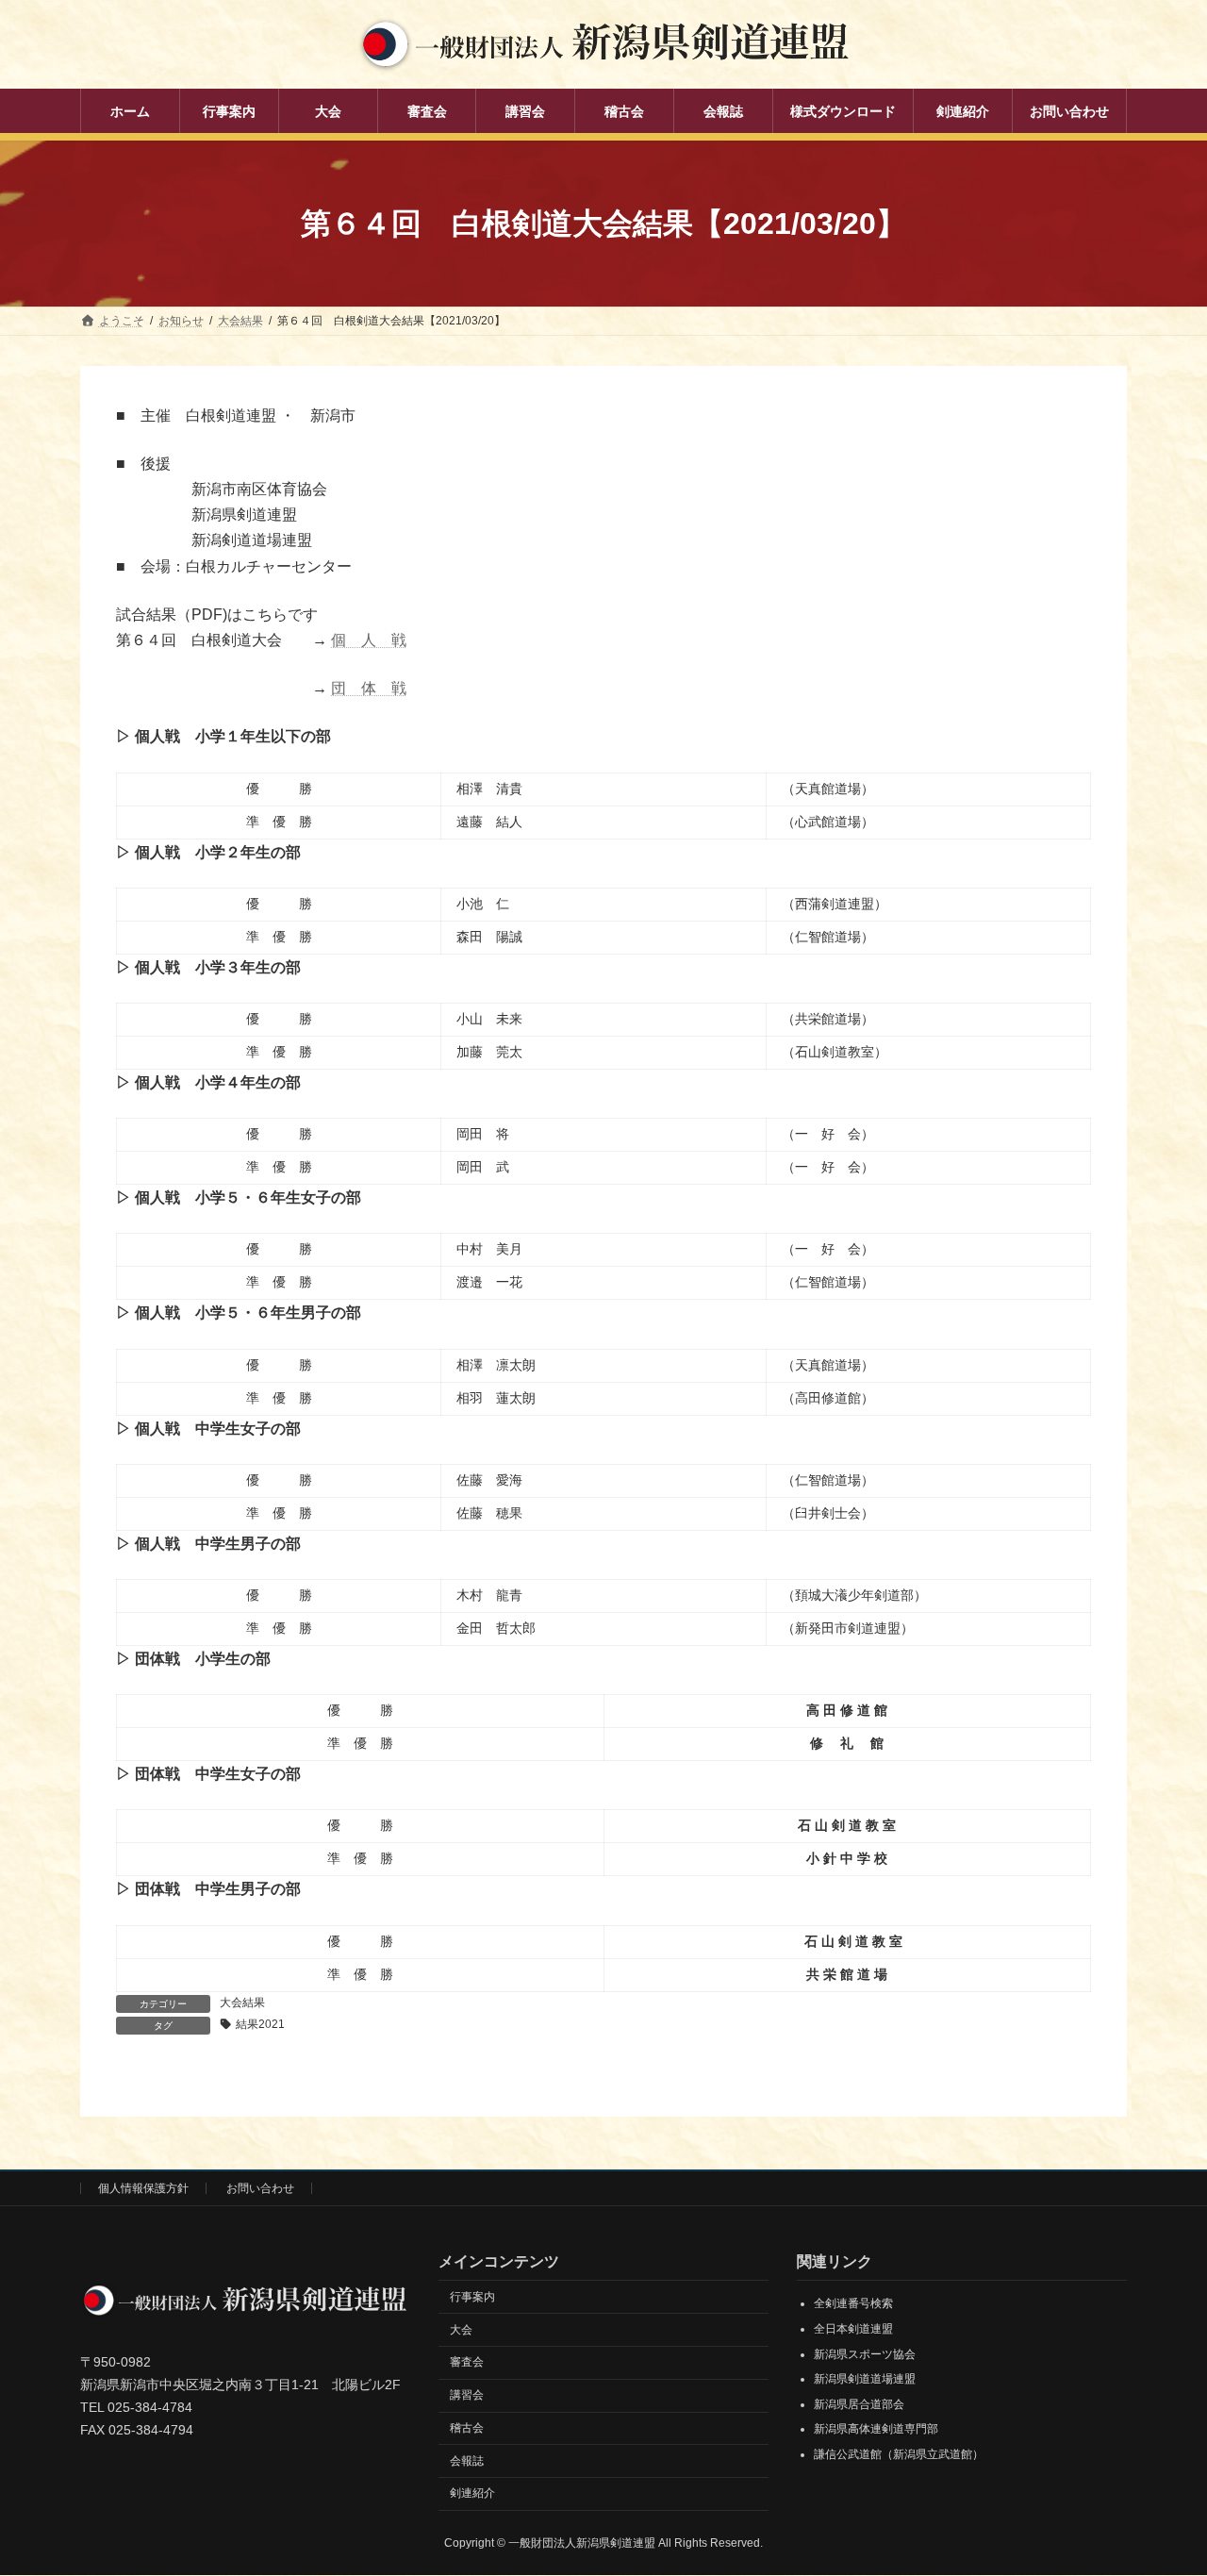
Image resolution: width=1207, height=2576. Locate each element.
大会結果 (242, 2003)
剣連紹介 (472, 2494)
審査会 (467, 2363)
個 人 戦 (369, 640)
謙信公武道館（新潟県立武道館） (899, 2454)
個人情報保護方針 (143, 2188)
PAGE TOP (1160, 2481)
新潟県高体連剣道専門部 (876, 2430)
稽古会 (467, 2428)
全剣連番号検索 (853, 2304)
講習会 (467, 2396)
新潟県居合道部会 (859, 2404)
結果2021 (260, 2024)
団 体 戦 (369, 688)
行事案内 (472, 2297)
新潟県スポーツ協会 (865, 2354)
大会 (461, 2330)
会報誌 (467, 2461)
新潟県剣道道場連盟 (865, 2380)
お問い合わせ (260, 2188)
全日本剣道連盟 (853, 2329)
